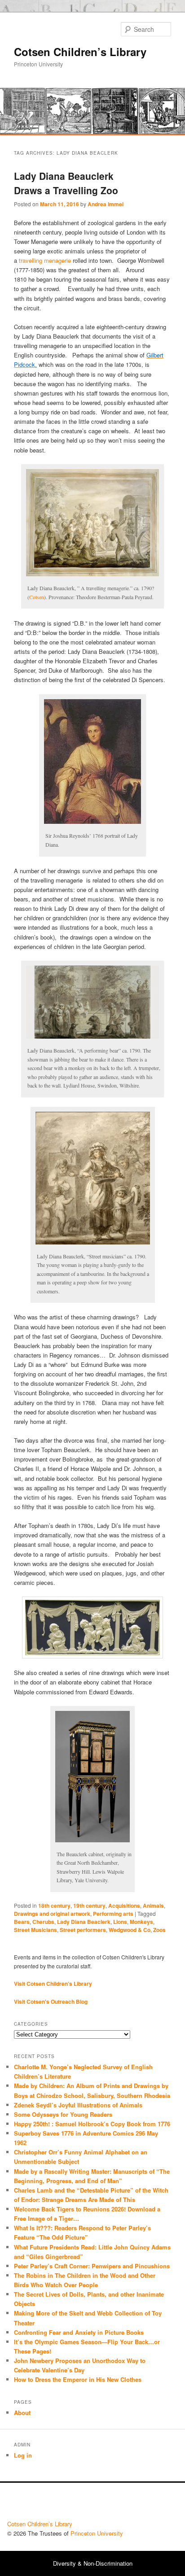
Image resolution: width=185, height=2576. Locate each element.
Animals (153, 1906)
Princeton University (145, 2504)
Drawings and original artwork (52, 1914)
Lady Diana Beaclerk (84, 1922)
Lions (120, 1922)
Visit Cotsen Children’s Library (53, 1984)
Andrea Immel (106, 204)
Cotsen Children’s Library (80, 52)
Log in (23, 2455)
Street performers (83, 1930)
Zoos (159, 1930)
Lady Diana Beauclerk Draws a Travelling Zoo (66, 183)
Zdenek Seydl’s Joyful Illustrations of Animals (78, 2105)
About (22, 2413)
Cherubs (43, 1922)
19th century (89, 1906)
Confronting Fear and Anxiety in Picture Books (79, 2332)
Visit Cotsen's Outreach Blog (51, 2002)
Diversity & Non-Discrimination (93, 2563)
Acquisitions (124, 1906)
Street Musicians (35, 1930)
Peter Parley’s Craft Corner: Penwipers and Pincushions (92, 2266)
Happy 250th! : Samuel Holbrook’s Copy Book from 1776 (92, 2124)
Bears (22, 1922)
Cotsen (37, 597)
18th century (54, 1906)
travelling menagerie (45, 260)
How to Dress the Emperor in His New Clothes (78, 2379)
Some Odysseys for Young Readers (63, 2114)
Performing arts (113, 1914)
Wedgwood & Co (130, 1930)
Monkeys (141, 1922)
